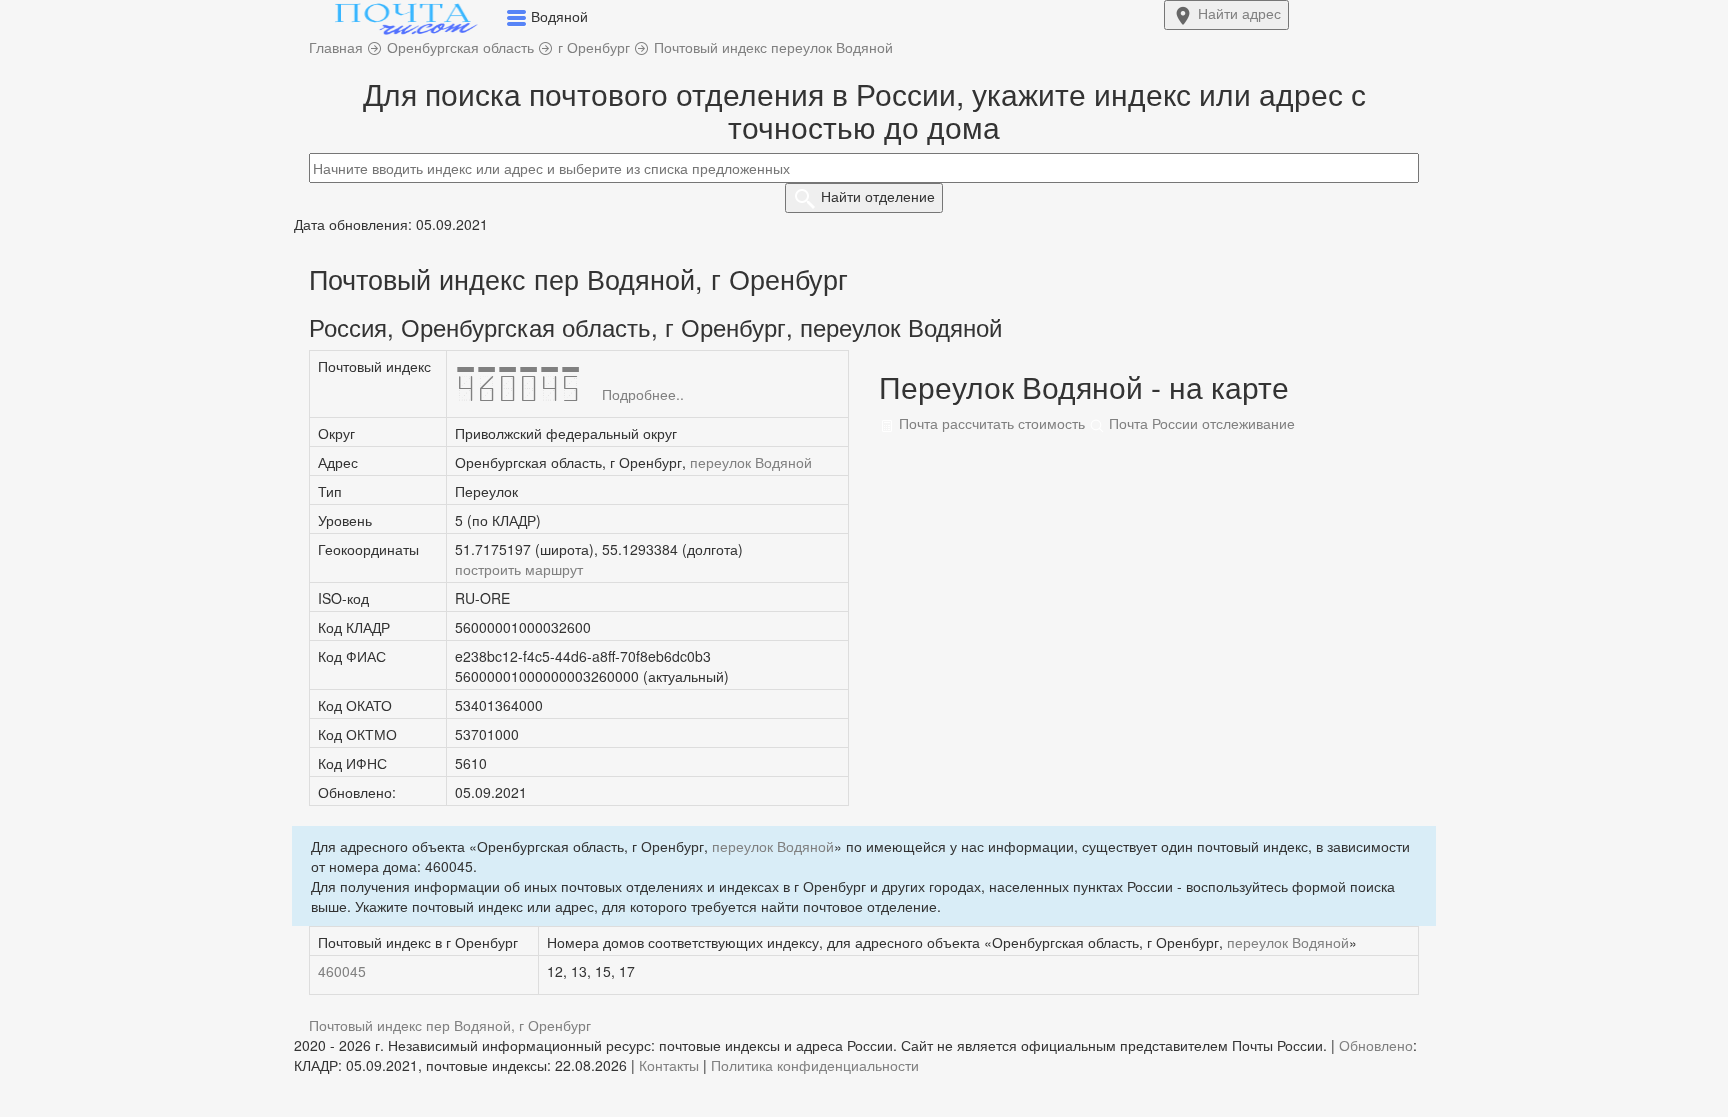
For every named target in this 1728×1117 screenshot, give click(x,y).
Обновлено (1376, 1045)
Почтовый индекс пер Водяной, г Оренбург (450, 1025)
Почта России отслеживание (1200, 423)
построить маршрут (519, 569)
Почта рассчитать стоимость (990, 423)
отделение (878, 196)
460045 (342, 971)
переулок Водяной (751, 462)
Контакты (669, 1065)
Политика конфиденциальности (815, 1065)
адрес (1239, 13)
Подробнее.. (643, 394)
